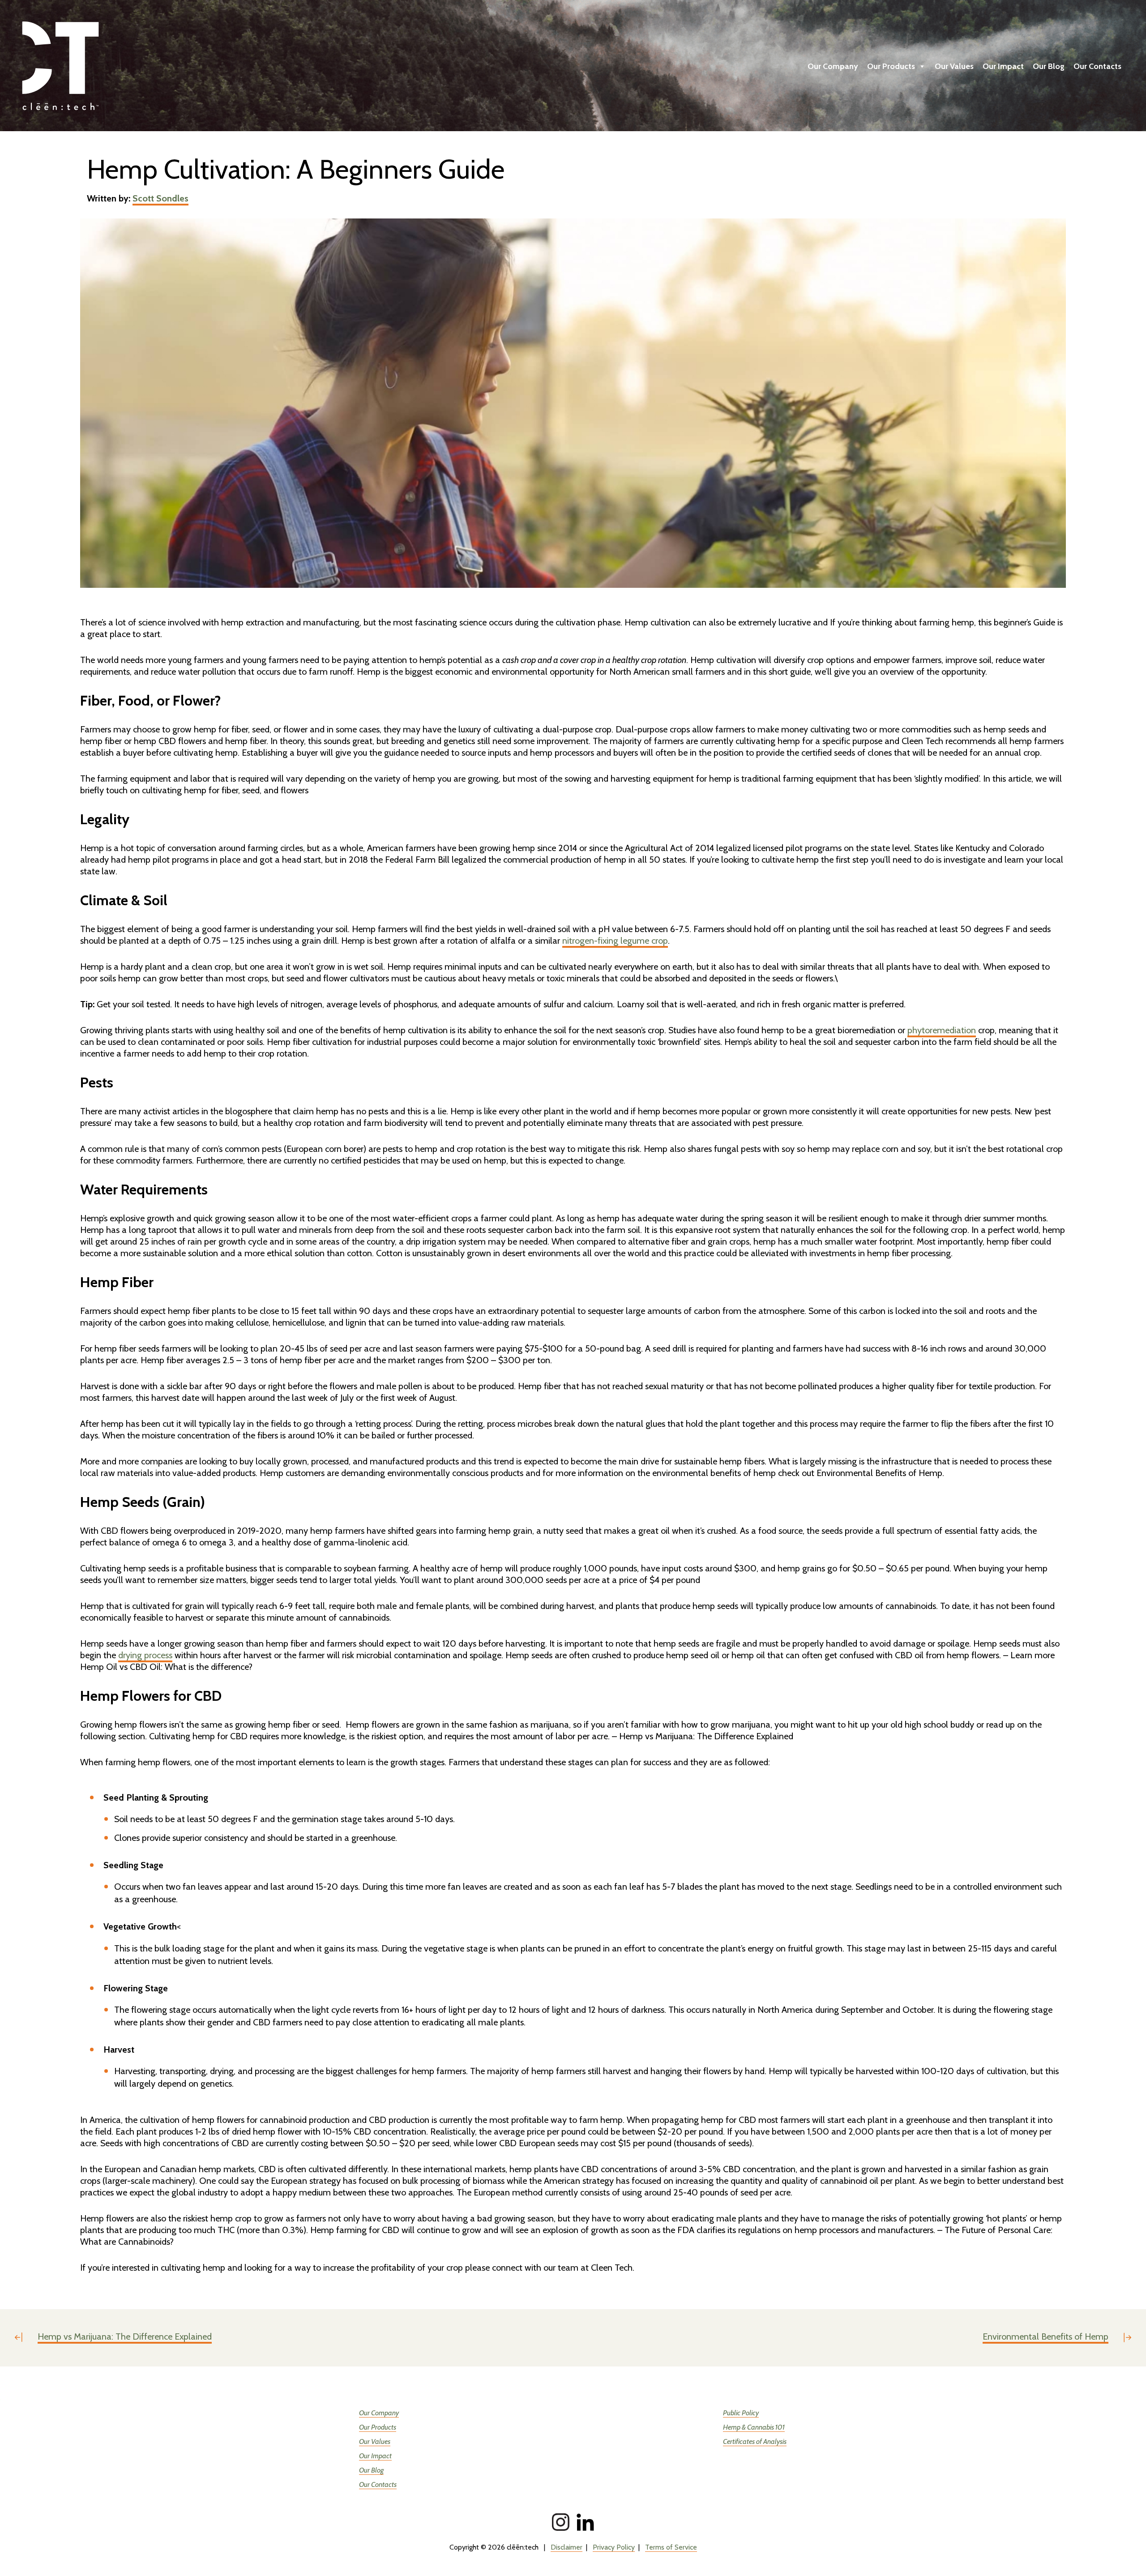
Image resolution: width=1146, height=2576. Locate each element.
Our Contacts (1097, 66)
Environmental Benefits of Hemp (1046, 2336)
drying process (145, 1655)
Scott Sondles (160, 198)
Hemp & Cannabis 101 (754, 2427)
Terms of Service (671, 2547)
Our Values (954, 66)
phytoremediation (942, 1030)
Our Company (833, 66)
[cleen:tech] (112, 66)
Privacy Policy (614, 2547)
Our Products (891, 66)
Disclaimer (567, 2547)
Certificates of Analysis (755, 2441)
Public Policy (741, 2413)
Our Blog (1049, 66)
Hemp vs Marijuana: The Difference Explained (125, 2336)
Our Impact (1003, 66)
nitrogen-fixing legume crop (615, 941)
